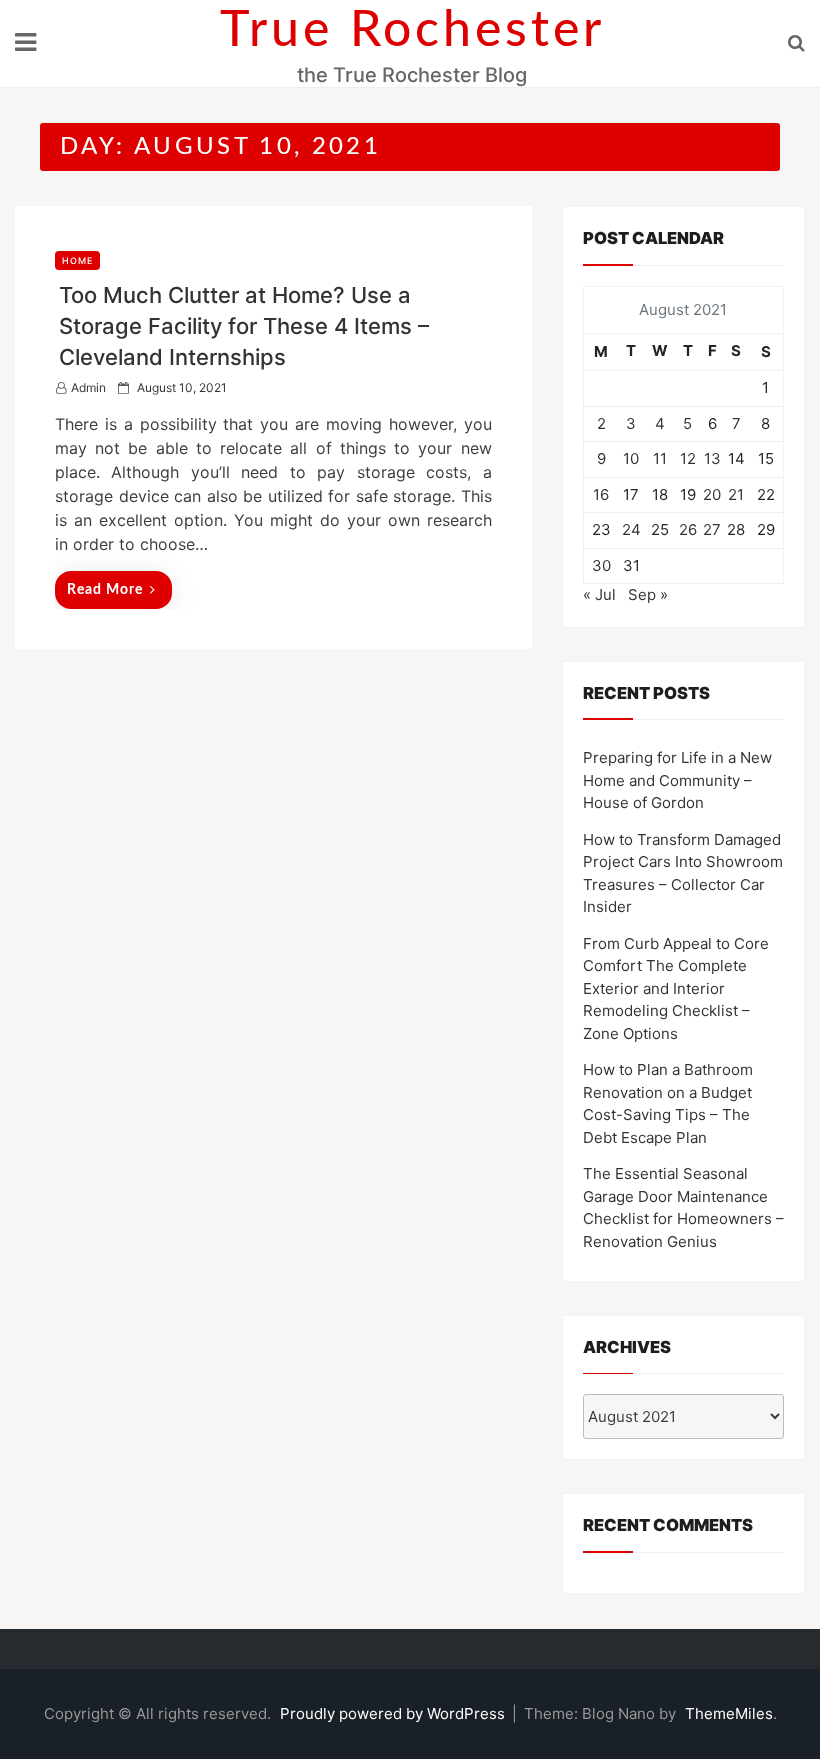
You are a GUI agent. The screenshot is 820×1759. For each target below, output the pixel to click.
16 (601, 494)
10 (631, 458)
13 (712, 458)
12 (688, 458)
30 (601, 565)
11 (660, 458)
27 (712, 529)
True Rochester (412, 31)
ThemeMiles (729, 1713)
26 (688, 529)
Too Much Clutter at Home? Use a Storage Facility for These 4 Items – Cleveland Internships (244, 326)
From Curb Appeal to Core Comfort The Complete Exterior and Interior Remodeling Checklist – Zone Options (676, 988)
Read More (105, 590)
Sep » (648, 594)
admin (88, 387)
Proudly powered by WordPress (394, 1713)
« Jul (599, 594)
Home (77, 260)
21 (736, 494)
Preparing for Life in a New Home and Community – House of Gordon (677, 780)
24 (631, 529)
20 (712, 494)
